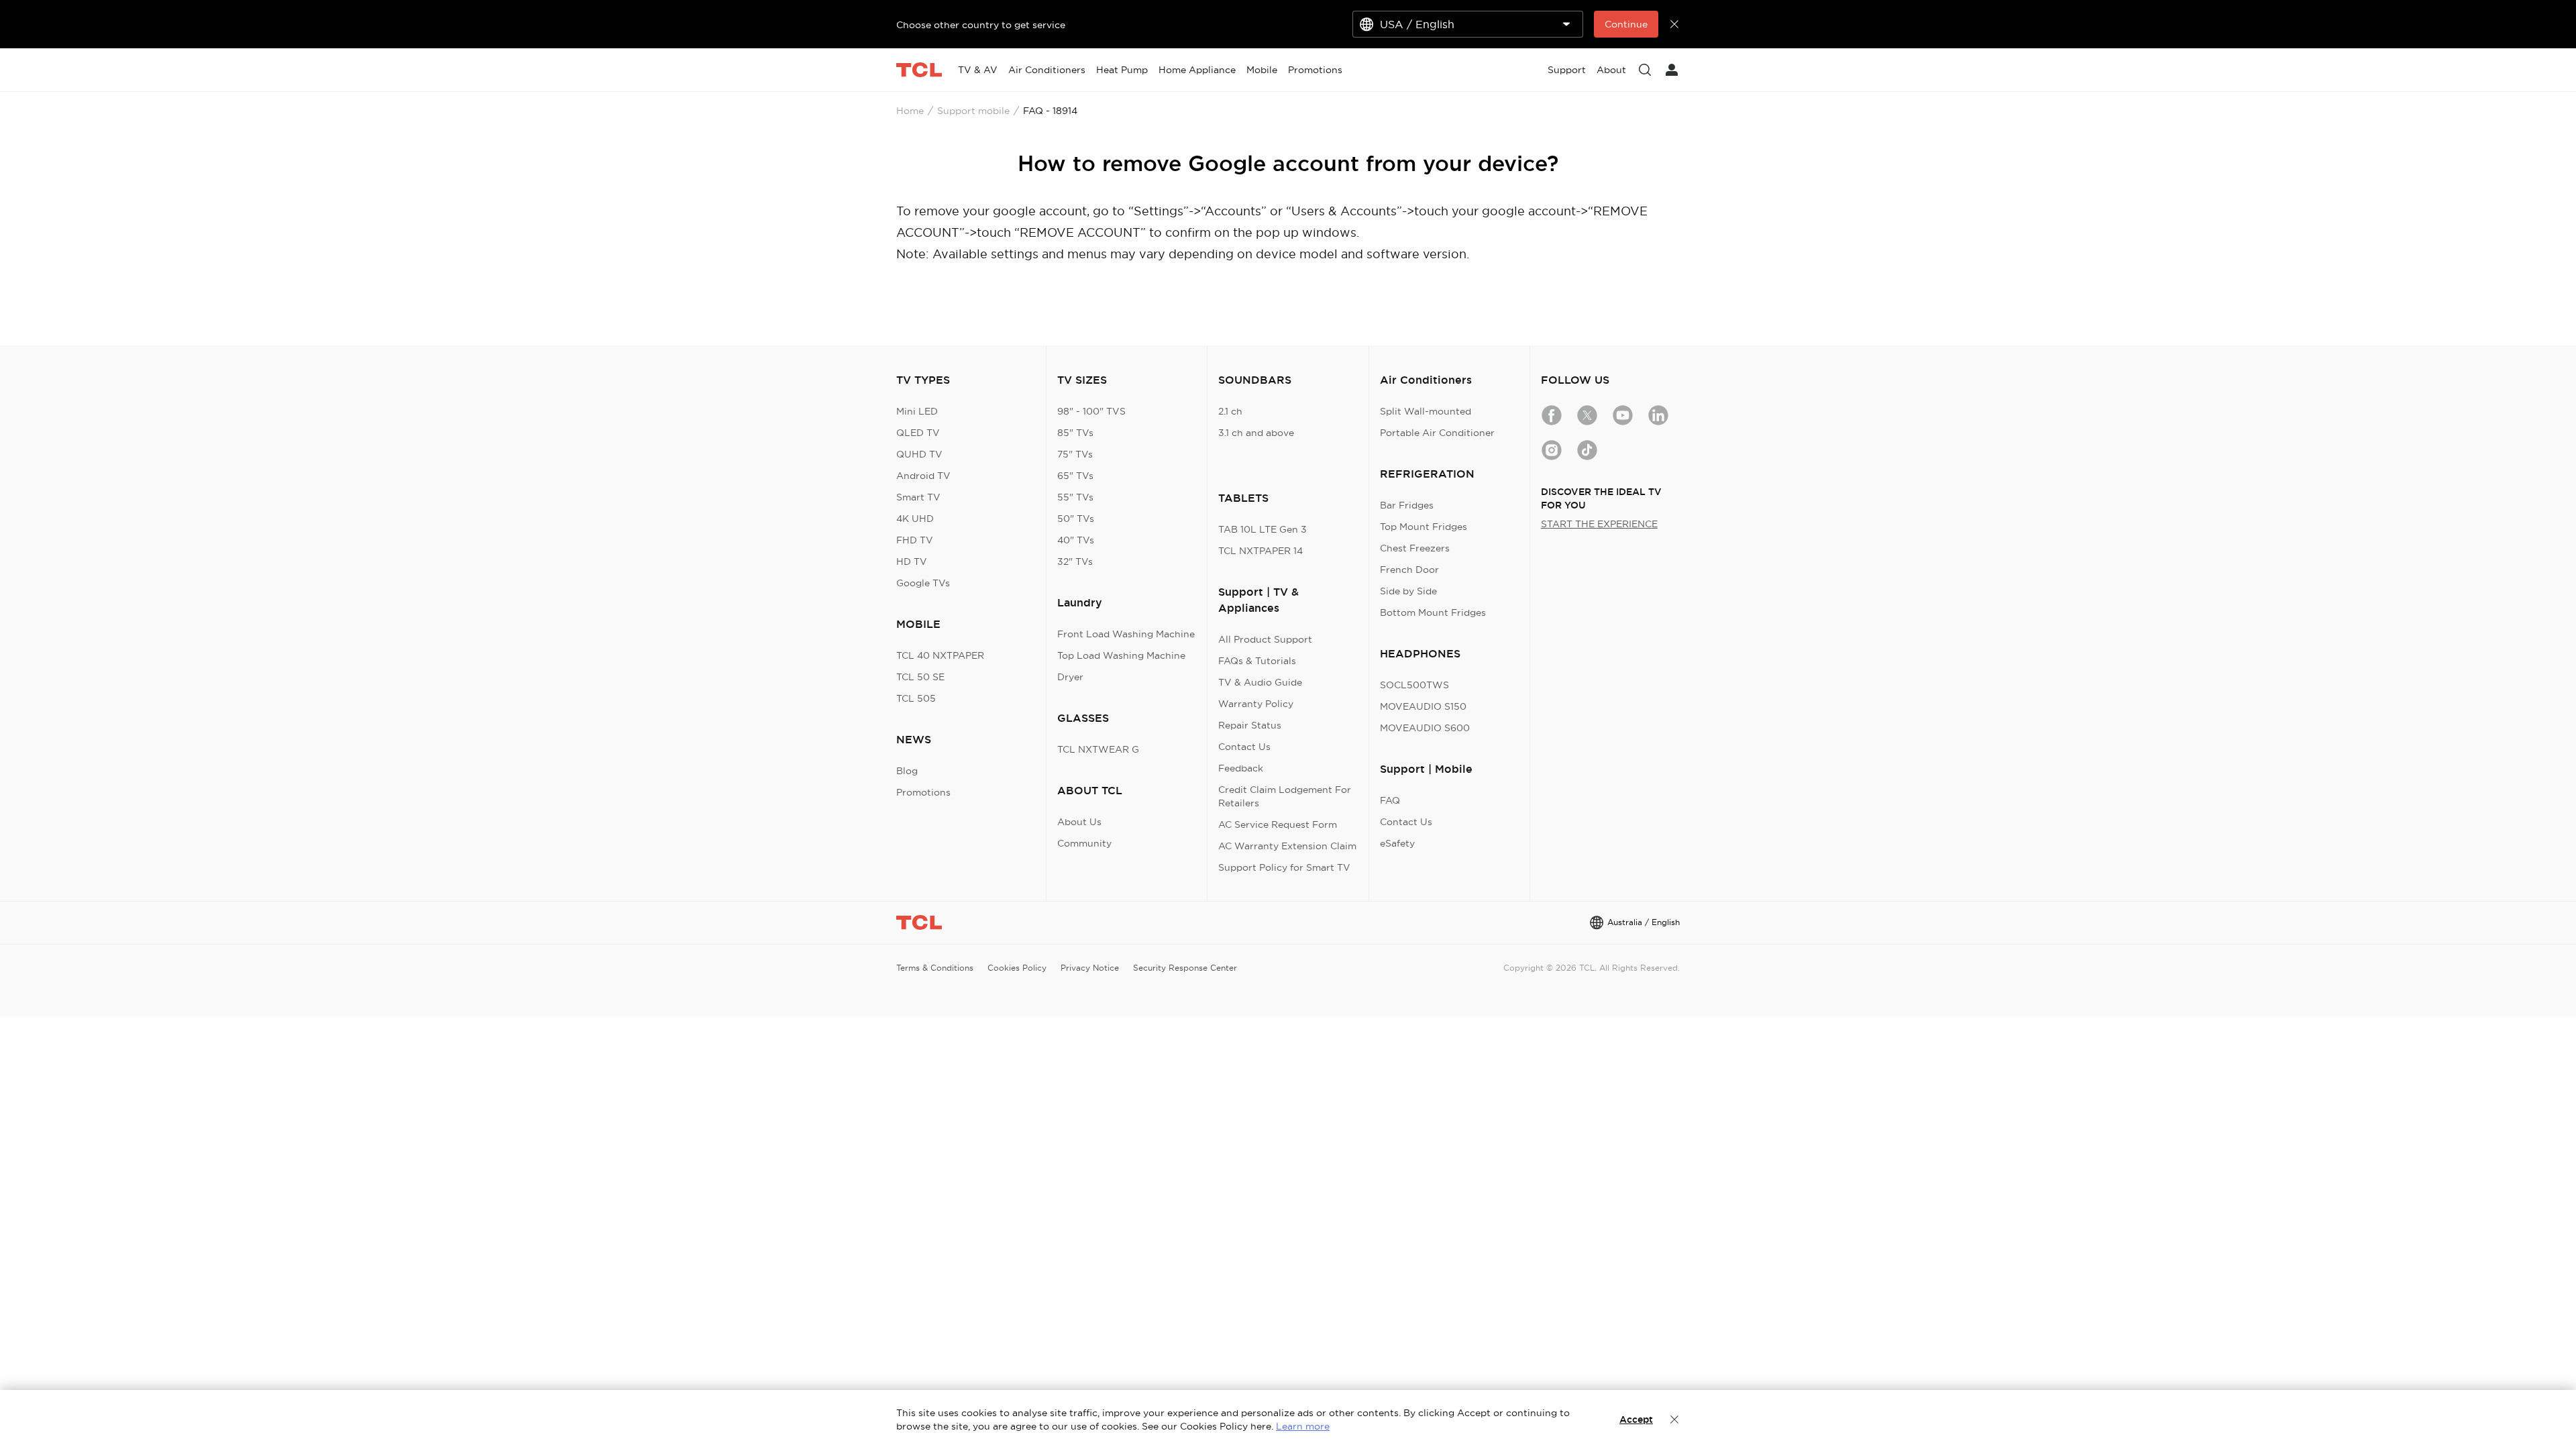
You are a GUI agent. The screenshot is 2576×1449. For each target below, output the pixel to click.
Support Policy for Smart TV (1284, 867)
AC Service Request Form (1278, 824)
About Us (1079, 822)
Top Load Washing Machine (1121, 655)
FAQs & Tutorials (1257, 661)
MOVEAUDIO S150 (1423, 706)
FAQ (1390, 800)
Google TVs (923, 583)
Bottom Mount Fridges (1433, 612)
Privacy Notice (1090, 968)
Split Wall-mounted (1426, 411)
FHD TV (915, 540)
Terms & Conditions (935, 968)
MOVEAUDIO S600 (1425, 728)
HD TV (912, 561)
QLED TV (918, 433)
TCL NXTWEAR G (1098, 749)
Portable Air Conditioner (1437, 433)
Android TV (923, 476)
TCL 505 (916, 698)
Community (1084, 843)
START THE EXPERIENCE (1599, 524)
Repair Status (1250, 725)
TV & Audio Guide (1260, 682)
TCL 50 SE (920, 677)
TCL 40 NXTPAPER (940, 655)
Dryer (1070, 677)
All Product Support (1265, 639)
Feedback (1241, 768)
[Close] (1674, 1419)
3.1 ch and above (1256, 433)
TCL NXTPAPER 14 (1260, 551)
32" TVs (1075, 561)
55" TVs (1075, 497)
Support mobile (973, 111)
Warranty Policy (1256, 704)
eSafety (1397, 843)
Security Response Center (1185, 968)
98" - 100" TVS (1091, 411)
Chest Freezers (1415, 548)
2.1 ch (1230, 411)
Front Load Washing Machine (1126, 634)
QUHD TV (919, 454)
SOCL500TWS (1414, 685)
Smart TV (918, 497)
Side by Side (1408, 591)
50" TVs (1076, 519)
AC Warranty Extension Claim (1287, 846)
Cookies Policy (1017, 968)
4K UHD (915, 519)
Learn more (1303, 1426)
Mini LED (917, 411)
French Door (1409, 570)
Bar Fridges (1407, 505)
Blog (907, 771)
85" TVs (1075, 433)
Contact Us (1244, 747)
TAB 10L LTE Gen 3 (1263, 529)
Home (910, 111)
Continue (1626, 24)
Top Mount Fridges (1424, 527)
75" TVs (1075, 454)
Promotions (923, 792)
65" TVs (1075, 476)
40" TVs (1076, 540)
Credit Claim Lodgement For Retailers (1285, 796)
